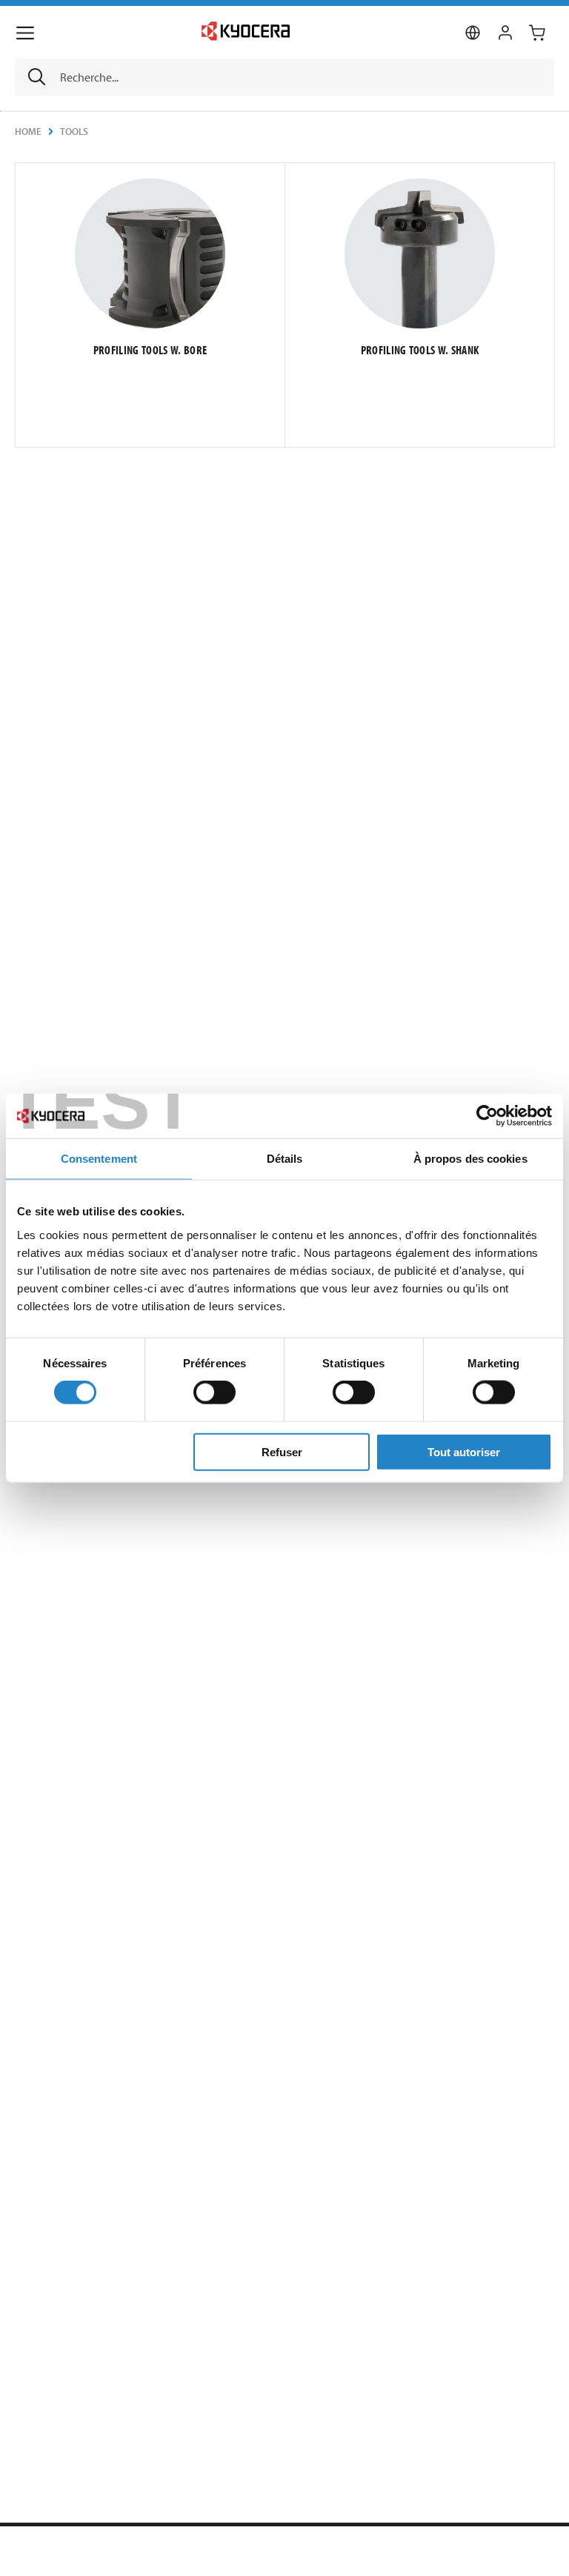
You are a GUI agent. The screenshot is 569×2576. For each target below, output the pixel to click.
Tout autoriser (464, 1451)
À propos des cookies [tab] (470, 1159)
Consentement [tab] (99, 1159)
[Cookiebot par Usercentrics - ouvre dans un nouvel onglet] (487, 1116)
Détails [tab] (285, 1159)
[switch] (214, 1392)
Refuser (282, 1451)
